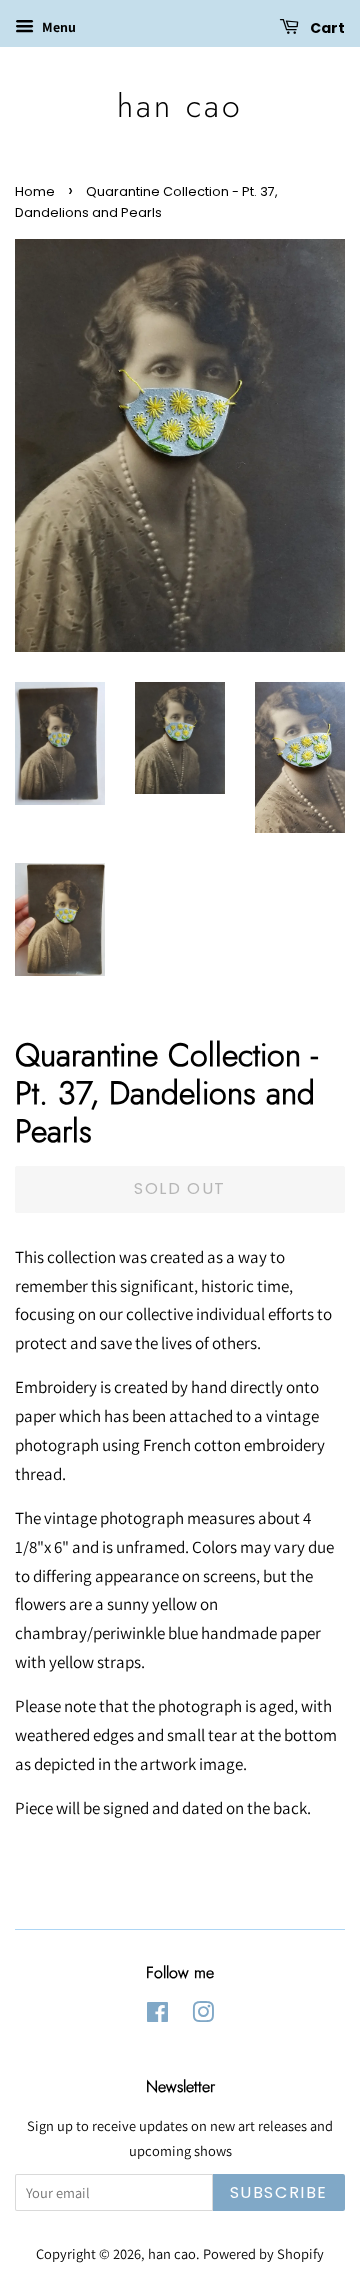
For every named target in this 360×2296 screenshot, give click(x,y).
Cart (326, 28)
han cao (180, 106)
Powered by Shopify (263, 2253)
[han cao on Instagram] (203, 2015)
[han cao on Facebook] (157, 2015)
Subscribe (279, 2192)
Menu (57, 27)
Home (35, 191)
